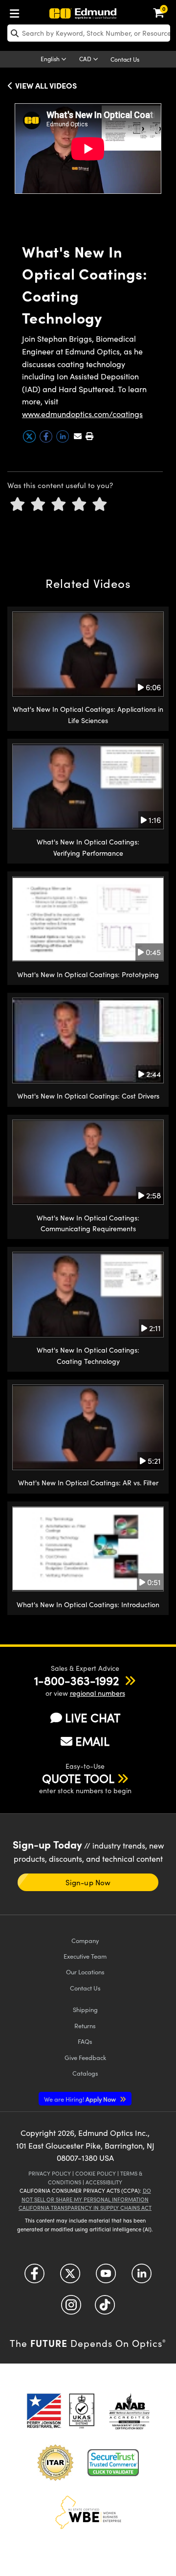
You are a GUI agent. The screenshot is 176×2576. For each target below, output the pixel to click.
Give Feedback (85, 2057)
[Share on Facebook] (47, 440)
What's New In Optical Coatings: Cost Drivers (88, 1096)
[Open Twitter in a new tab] (70, 2277)
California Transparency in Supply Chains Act (85, 2208)
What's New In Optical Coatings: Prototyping (88, 974)
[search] (89, 33)
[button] (89, 436)
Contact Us (125, 59)
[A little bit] (38, 504)
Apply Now (81, 2099)
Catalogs (85, 2073)
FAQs (85, 2041)
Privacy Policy (50, 2173)
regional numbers (98, 1693)
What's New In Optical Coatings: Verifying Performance (88, 847)
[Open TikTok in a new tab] (105, 2308)
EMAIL (92, 1741)
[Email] (78, 436)
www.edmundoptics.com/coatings (82, 414)
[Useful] (79, 504)
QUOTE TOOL (78, 1778)
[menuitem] (17, 12)
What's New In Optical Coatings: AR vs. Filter (88, 1483)
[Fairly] (59, 504)
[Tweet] (30, 440)
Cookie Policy (96, 2173)
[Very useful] (100, 504)
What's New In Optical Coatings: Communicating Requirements (88, 1223)
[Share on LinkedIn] (64, 440)
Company (85, 1940)
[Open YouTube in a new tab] (106, 2277)
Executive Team (85, 1956)
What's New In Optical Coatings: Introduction (88, 1604)
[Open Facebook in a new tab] (34, 2277)
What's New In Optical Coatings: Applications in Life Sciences (88, 714)
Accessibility (104, 2182)
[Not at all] (18, 504)
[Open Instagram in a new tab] (71, 2308)
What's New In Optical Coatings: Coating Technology (88, 1355)
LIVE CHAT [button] (93, 1718)
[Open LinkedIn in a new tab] (142, 2277)
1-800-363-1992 (77, 1680)
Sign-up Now (88, 1882)
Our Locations (85, 1972)
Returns (85, 2026)
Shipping (85, 2009)
